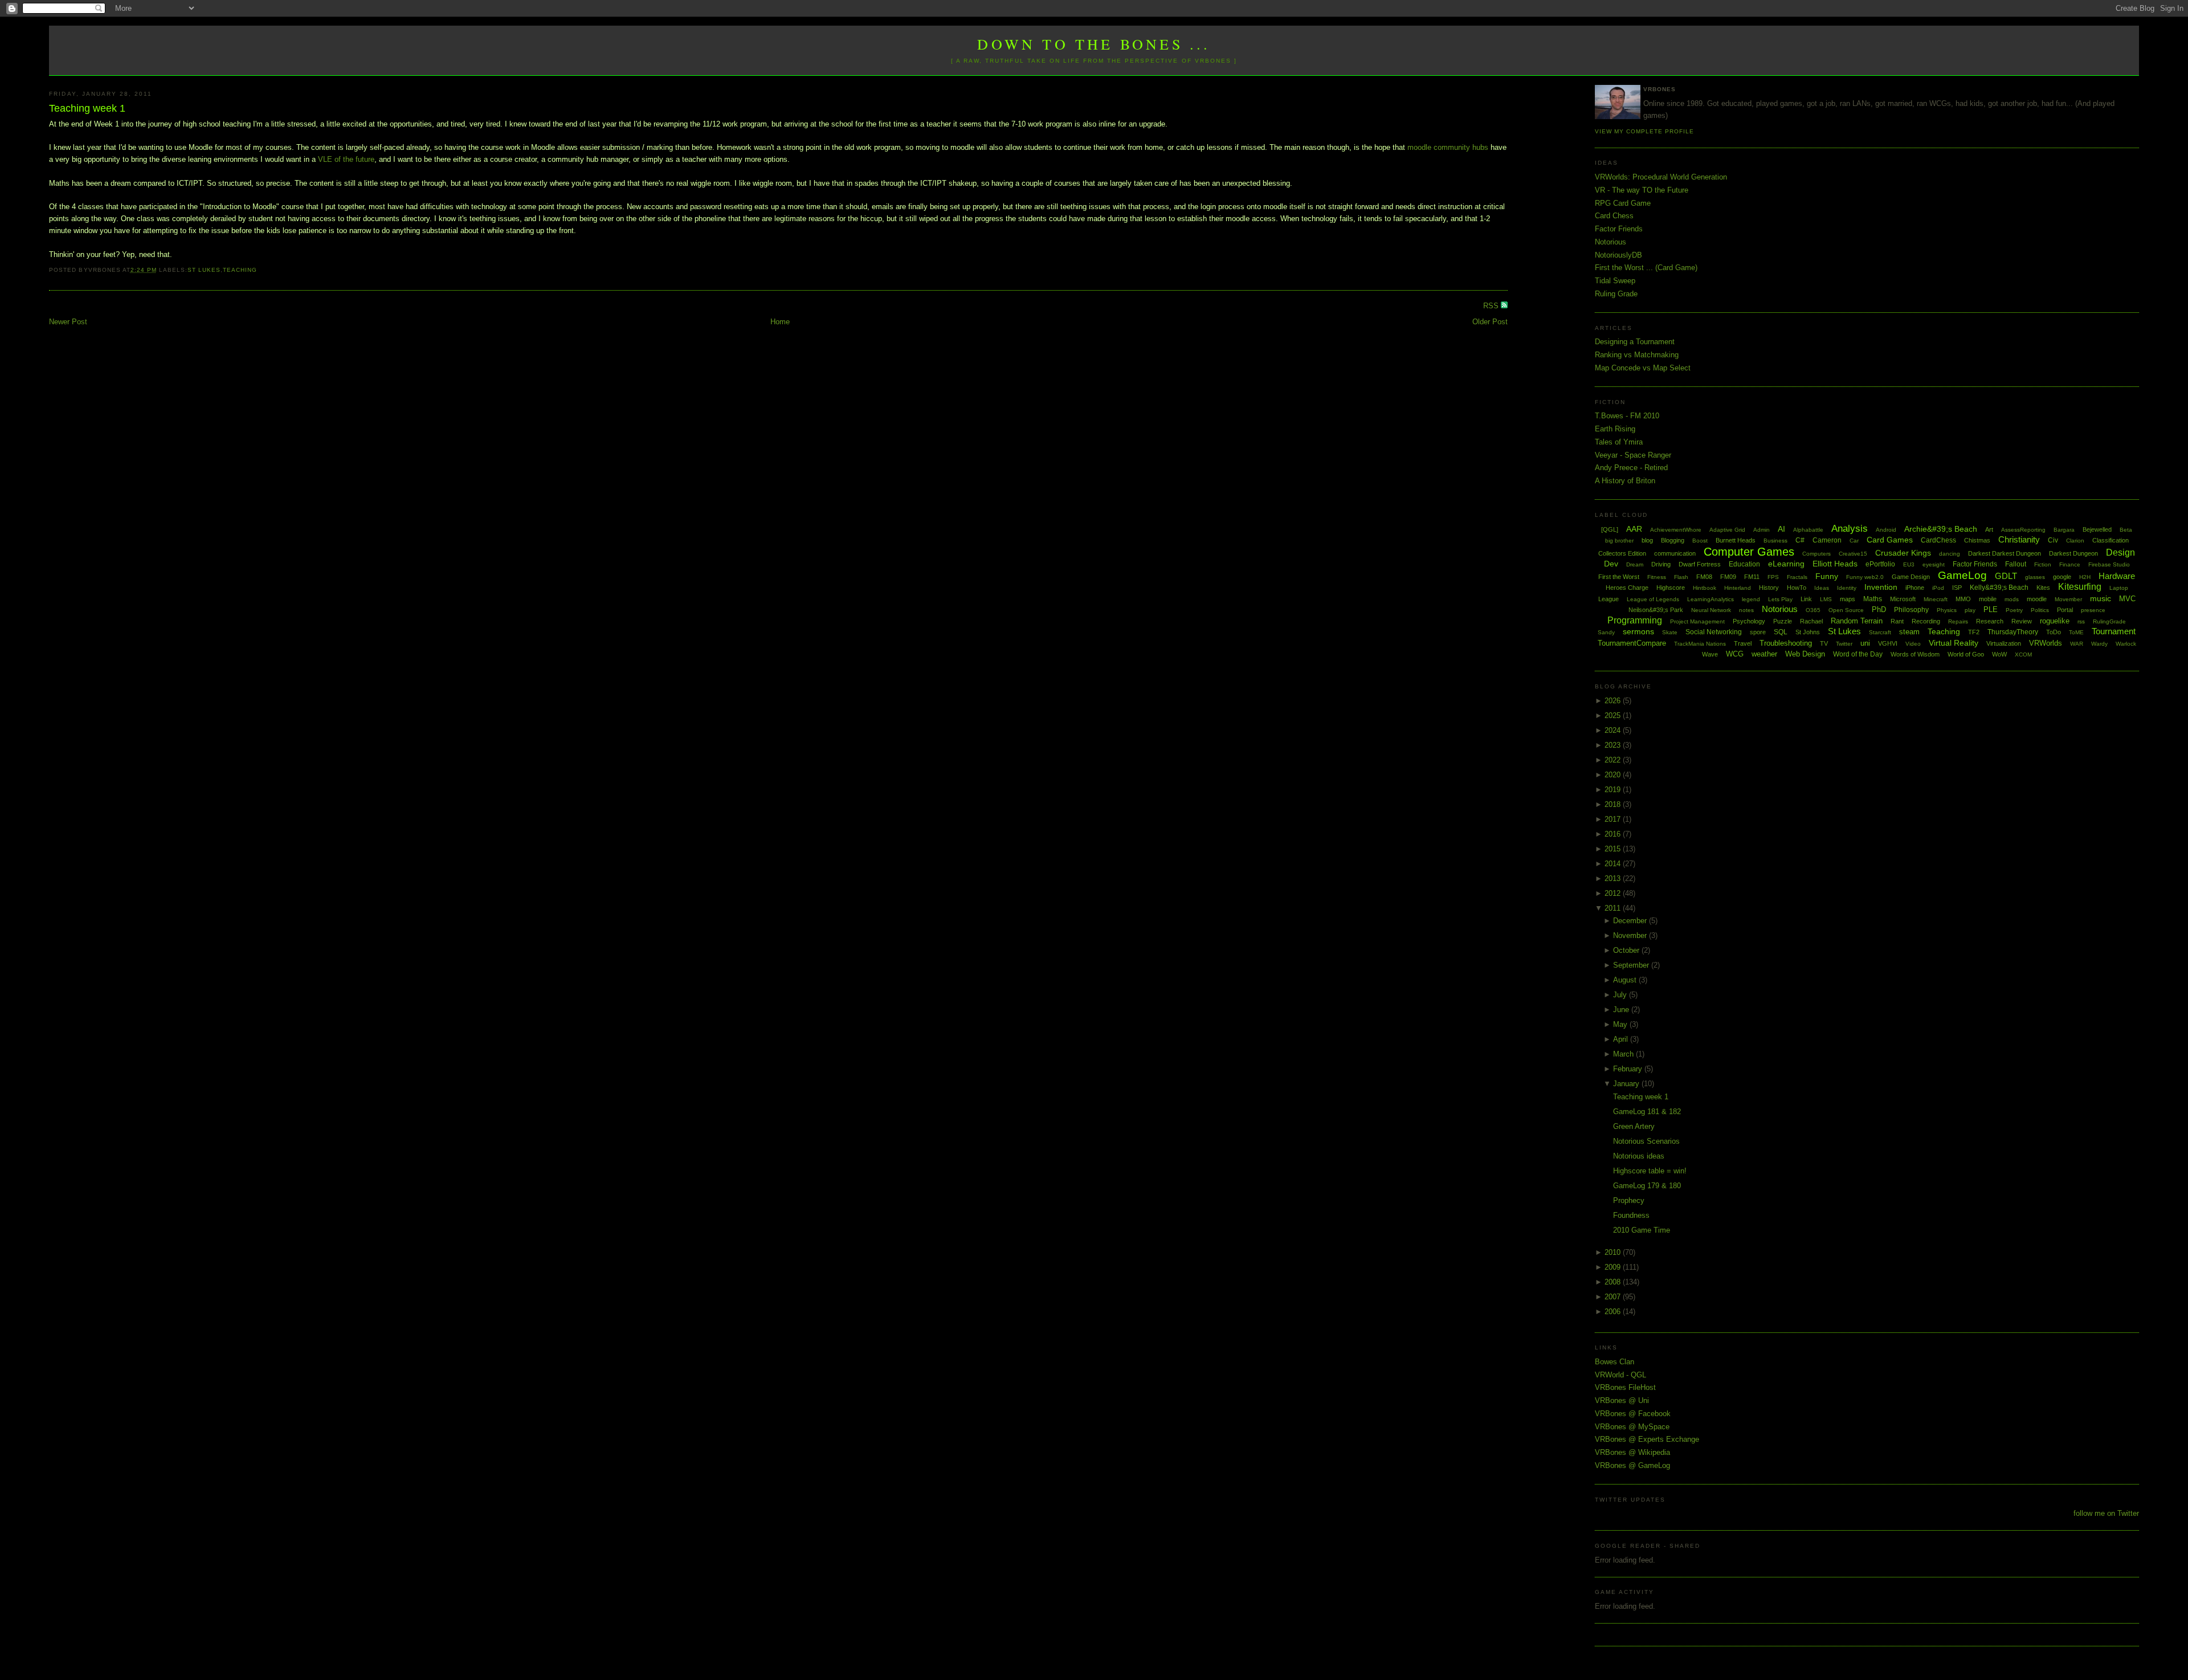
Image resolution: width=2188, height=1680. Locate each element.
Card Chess (1614, 216)
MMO (1963, 599)
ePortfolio (1880, 564)
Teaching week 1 (87, 108)
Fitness (1657, 577)
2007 (1614, 1297)
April (1622, 1039)
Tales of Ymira (1619, 442)
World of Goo (1966, 654)
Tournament (2114, 631)
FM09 (1728, 577)
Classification (2111, 540)
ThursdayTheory (2013, 632)
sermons (1638, 631)
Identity (1847, 588)
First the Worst (1619, 577)
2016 (1614, 834)
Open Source (1846, 610)
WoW (1999, 654)
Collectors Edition (1622, 553)
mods (2012, 599)
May (1621, 1024)
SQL (1781, 632)
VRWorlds (2046, 643)
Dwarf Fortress (1700, 564)
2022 (1614, 760)
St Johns (1808, 632)
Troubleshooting (1786, 643)
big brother (1619, 541)
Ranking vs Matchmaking (1637, 355)
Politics (2040, 610)
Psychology (1749, 621)
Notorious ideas (1639, 1156)
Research (1990, 621)
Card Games (1890, 540)
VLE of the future (346, 159)
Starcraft (1880, 632)
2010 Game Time (1642, 1230)
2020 (1614, 775)
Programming (1635, 620)
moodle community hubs (1448, 147)
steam (1909, 632)
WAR (2077, 644)
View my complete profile (1644, 131)
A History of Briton (1625, 481)
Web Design (1805, 654)
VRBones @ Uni (1622, 1400)
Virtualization (2004, 643)
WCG (1735, 654)
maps (1848, 599)
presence (2093, 610)
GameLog (1962, 575)
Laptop (2119, 588)
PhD (1879, 609)
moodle (2037, 599)
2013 (1614, 878)
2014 (1614, 864)
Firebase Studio (2109, 564)
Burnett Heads (1736, 540)
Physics (1947, 610)
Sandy (1606, 632)
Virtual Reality (1954, 643)
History (1769, 588)
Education (1744, 564)
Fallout (2016, 564)
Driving (1661, 564)
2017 (1614, 819)
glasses (2035, 577)
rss (2081, 621)
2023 (1614, 745)
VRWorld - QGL (1620, 1375)
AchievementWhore (1676, 530)
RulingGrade (2109, 621)
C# (1800, 540)
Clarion (2075, 541)
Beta (2126, 530)
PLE (1991, 609)
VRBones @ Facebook (1633, 1414)
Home (780, 322)
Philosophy (1911, 610)
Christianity (2019, 539)
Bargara (2064, 530)
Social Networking (1714, 632)
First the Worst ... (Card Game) (1646, 268)
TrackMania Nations (1700, 644)
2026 (1614, 701)
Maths (1873, 599)
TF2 (1974, 632)
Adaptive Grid (1727, 530)
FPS (1773, 577)
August (1626, 980)
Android (1886, 530)
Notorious (1611, 242)
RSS (1492, 306)
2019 (1614, 790)
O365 (1813, 610)
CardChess (1938, 540)
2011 (1614, 908)
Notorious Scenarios (1646, 1141)
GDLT (2006, 576)
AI (1781, 529)
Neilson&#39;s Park (1656, 610)
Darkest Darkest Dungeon (2005, 553)
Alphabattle (1808, 530)
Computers (1816, 554)
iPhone (1915, 588)
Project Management (1697, 621)
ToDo (2054, 632)
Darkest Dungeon (2073, 553)
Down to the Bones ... (1094, 44)
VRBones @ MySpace (1632, 1427)
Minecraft (1936, 599)
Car (1854, 541)
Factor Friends (1619, 229)
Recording (1926, 621)
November (1631, 935)
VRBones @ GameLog (1632, 1465)
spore (1758, 632)
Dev (1611, 564)
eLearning (1786, 564)
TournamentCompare (1632, 643)
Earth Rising (1615, 429)
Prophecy (1629, 1200)
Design (2120, 552)
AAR (1634, 529)
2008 (1614, 1282)
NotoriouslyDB (1618, 255)
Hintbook (1705, 588)
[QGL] (1610, 529)
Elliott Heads (1835, 564)
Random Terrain (1857, 621)
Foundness (1631, 1215)
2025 (1614, 715)
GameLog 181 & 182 (1647, 1112)
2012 (1614, 893)
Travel (1743, 643)
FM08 (1704, 577)
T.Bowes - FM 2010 (1627, 416)
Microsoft (1903, 599)
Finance (2070, 564)
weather (1764, 654)
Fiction (2043, 564)
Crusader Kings (1903, 553)
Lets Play (1780, 599)
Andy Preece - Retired (1631, 468)
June (1622, 1010)
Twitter (1844, 644)
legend (1751, 599)
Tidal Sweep (1615, 281)
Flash (1681, 577)
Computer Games (1749, 552)
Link (1806, 599)
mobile (1988, 599)
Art (1989, 529)
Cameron (1827, 540)
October (1627, 950)
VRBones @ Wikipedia (1632, 1452)
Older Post (1490, 322)
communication (1675, 553)
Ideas (1822, 588)
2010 (1614, 1252)
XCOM (2023, 655)
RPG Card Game (1623, 203)
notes (1746, 610)
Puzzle (1783, 621)
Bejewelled (2097, 529)
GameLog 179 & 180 (1647, 1186)
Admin (1762, 530)
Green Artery (1634, 1126)
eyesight (1934, 564)
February (1629, 1069)
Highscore (1671, 588)
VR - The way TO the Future (1642, 190)
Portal (2065, 610)
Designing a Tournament (1635, 342)
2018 (1614, 804)
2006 (1614, 1312)
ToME (2076, 632)
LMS (1826, 599)
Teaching (240, 270)
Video (1913, 644)
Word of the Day (1858, 654)
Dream (1635, 564)
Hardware (2117, 576)
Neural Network (1711, 610)
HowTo (1797, 588)
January (1627, 1084)
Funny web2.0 (1865, 577)
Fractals (1797, 577)
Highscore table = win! (1650, 1171)
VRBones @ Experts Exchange (1647, 1439)
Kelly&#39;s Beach (1999, 588)
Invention (1881, 587)
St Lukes (204, 270)
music (2101, 598)
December (1631, 921)
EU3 (1909, 564)
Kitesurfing (2080, 587)
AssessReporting (2023, 530)
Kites (2043, 588)
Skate (1670, 632)
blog (1647, 540)
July (1621, 995)
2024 (1614, 730)
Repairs (1958, 621)
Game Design (1911, 577)
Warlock (2126, 644)
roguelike (2055, 621)
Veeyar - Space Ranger (1633, 455)
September (1632, 965)
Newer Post (68, 322)
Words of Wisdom (1915, 654)
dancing (1950, 554)
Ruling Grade (1616, 294)
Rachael (1811, 621)
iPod (1938, 588)
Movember (2068, 599)
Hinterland (1738, 588)
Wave (1710, 654)
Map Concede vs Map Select (1643, 368)
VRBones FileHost (1625, 1387)
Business (1775, 541)
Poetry (2014, 610)
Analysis (1850, 529)
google (2062, 577)
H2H (2085, 577)
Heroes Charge (1627, 588)
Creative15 (1853, 554)
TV (1824, 643)
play (1970, 610)
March (1624, 1054)
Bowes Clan (1615, 1362)
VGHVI (1888, 643)
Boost (1700, 541)
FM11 (1752, 577)
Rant (1897, 621)
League (1609, 599)
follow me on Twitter (2106, 1513)
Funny (1827, 576)
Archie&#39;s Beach (1941, 529)
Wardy (2099, 644)
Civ (2053, 540)
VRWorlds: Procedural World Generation (1661, 177)
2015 (1614, 849)
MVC (2127, 599)
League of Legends (1653, 599)
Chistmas (1977, 540)
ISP (1957, 588)
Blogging (1673, 540)
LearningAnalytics (1711, 599)
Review (2022, 621)
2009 (1614, 1267)
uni (1865, 643)
